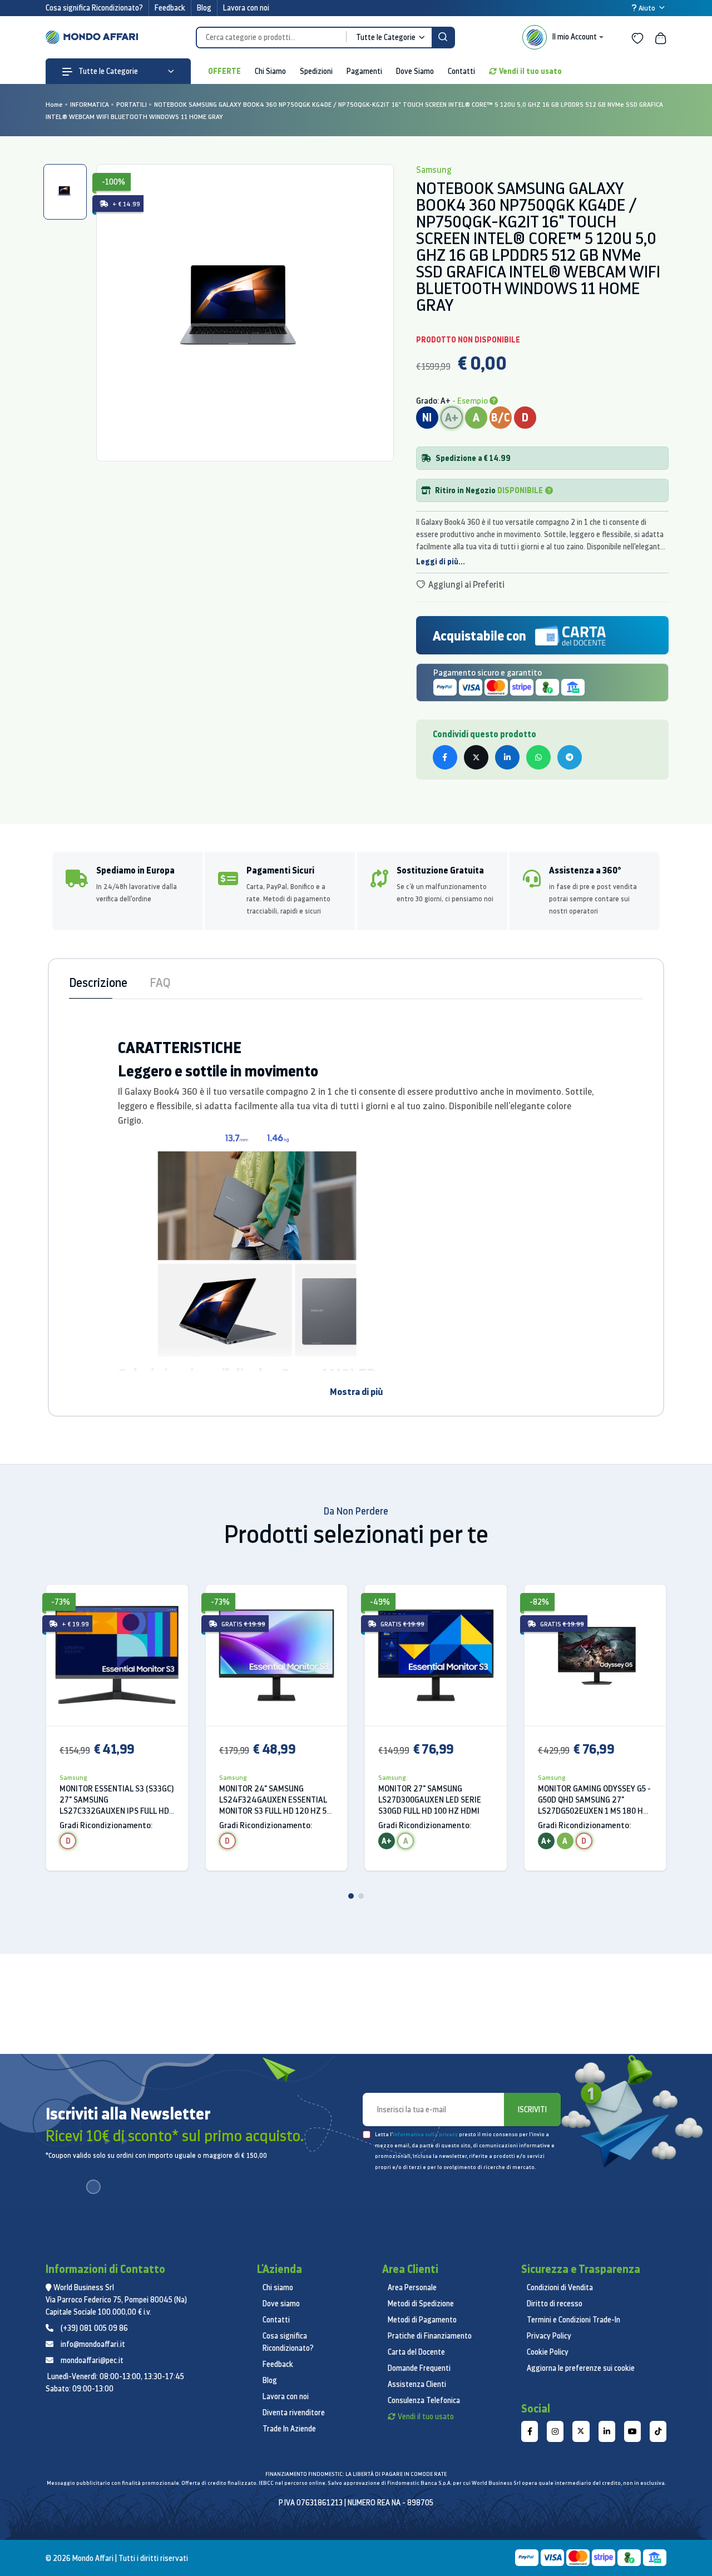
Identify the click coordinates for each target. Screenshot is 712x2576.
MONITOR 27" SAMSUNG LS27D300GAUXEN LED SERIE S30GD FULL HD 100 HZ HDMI (430, 1800)
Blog (204, 8)
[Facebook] (530, 2431)
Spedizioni (316, 71)
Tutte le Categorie (107, 71)
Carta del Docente (416, 2352)
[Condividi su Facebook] (445, 757)
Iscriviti (532, 2110)
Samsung (73, 1777)
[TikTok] (658, 2431)
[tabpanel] (245, 313)
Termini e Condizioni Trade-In (573, 2320)
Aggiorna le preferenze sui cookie (581, 2368)
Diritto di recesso (555, 2304)
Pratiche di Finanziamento (430, 2336)
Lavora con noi (246, 8)
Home (54, 104)
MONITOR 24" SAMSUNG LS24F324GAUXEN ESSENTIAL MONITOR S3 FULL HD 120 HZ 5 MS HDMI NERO (273, 1800)
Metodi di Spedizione (421, 2304)
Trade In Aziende (289, 2429)
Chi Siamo (270, 71)
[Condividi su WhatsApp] (538, 757)
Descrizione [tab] (98, 982)
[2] (361, 1896)
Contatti (461, 71)
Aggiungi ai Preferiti (466, 584)
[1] (351, 1896)
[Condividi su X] (476, 757)
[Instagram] (555, 2431)
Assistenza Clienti (417, 2384)
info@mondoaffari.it (93, 2344)
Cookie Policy (548, 2352)
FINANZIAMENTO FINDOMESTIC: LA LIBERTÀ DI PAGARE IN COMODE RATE (356, 2474)
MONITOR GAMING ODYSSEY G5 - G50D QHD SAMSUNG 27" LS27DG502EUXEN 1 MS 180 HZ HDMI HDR (594, 1800)
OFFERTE (224, 71)
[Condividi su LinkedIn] (507, 757)
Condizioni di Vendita (560, 2287)
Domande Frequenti (419, 2368)
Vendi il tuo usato (530, 71)
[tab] (65, 192)
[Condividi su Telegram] (570, 757)
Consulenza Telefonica (424, 2400)
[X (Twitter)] (581, 2431)
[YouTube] (632, 2431)
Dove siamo (281, 2304)
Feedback (170, 8)
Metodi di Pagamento (422, 2320)
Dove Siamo (415, 71)
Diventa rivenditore (294, 2413)
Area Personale (412, 2287)
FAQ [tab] (160, 982)
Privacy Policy (549, 2336)
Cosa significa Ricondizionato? (94, 8)
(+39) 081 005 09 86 (94, 2328)
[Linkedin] (607, 2431)
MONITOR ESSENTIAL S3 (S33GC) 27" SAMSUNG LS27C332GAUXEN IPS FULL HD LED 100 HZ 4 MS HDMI (117, 1800)
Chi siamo (278, 2287)
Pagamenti (364, 71)
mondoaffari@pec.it (92, 2360)
